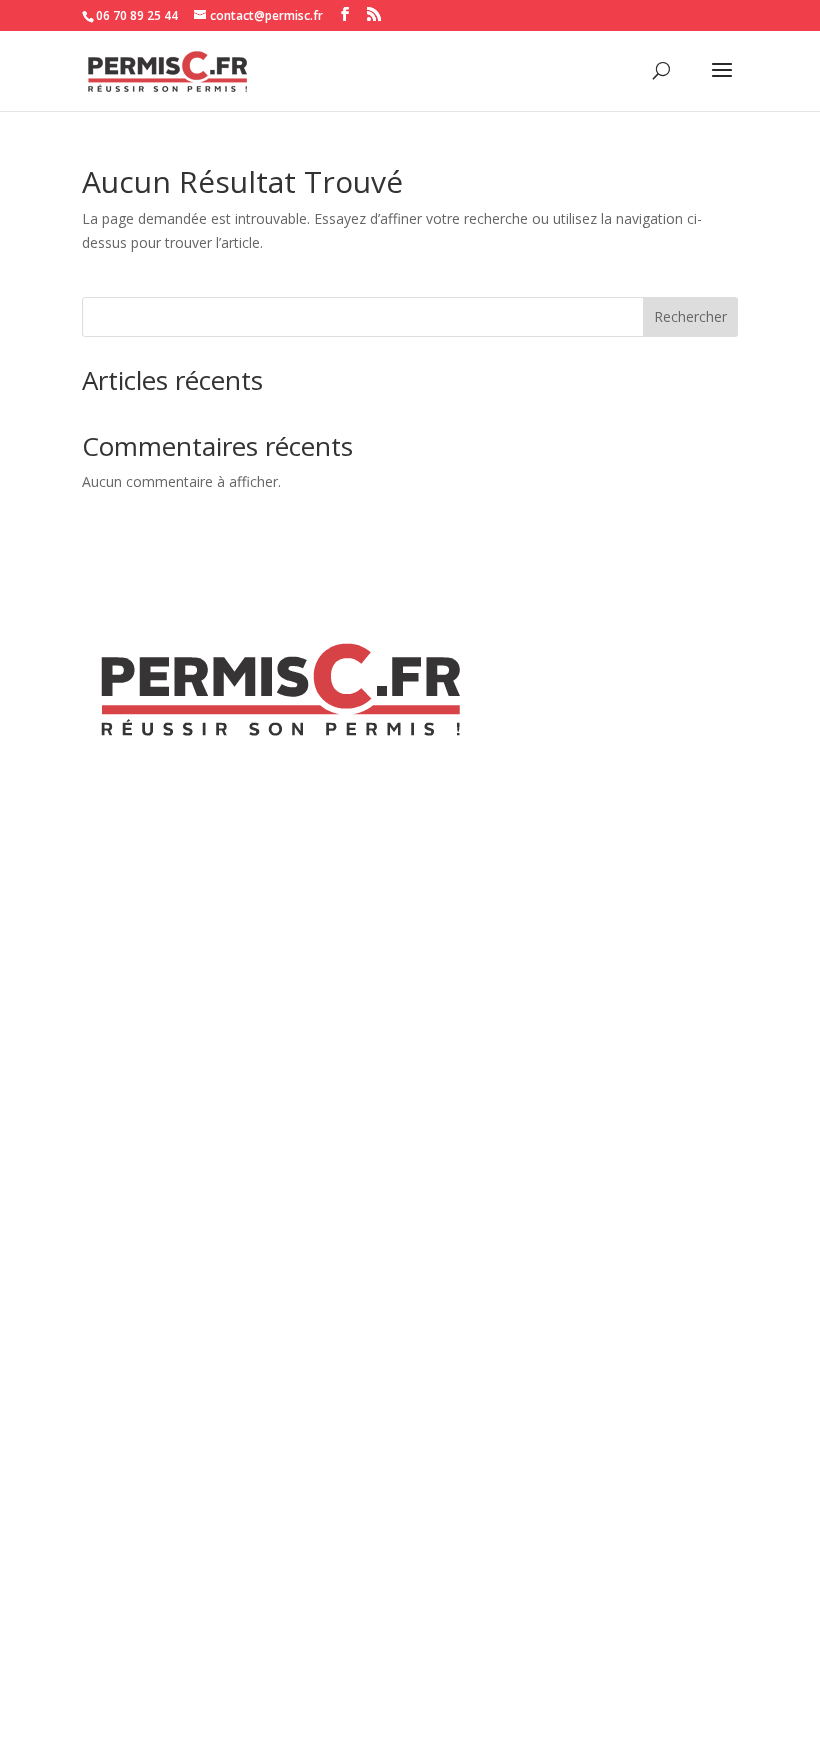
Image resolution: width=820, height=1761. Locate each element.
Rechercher (690, 316)
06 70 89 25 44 (137, 15)
